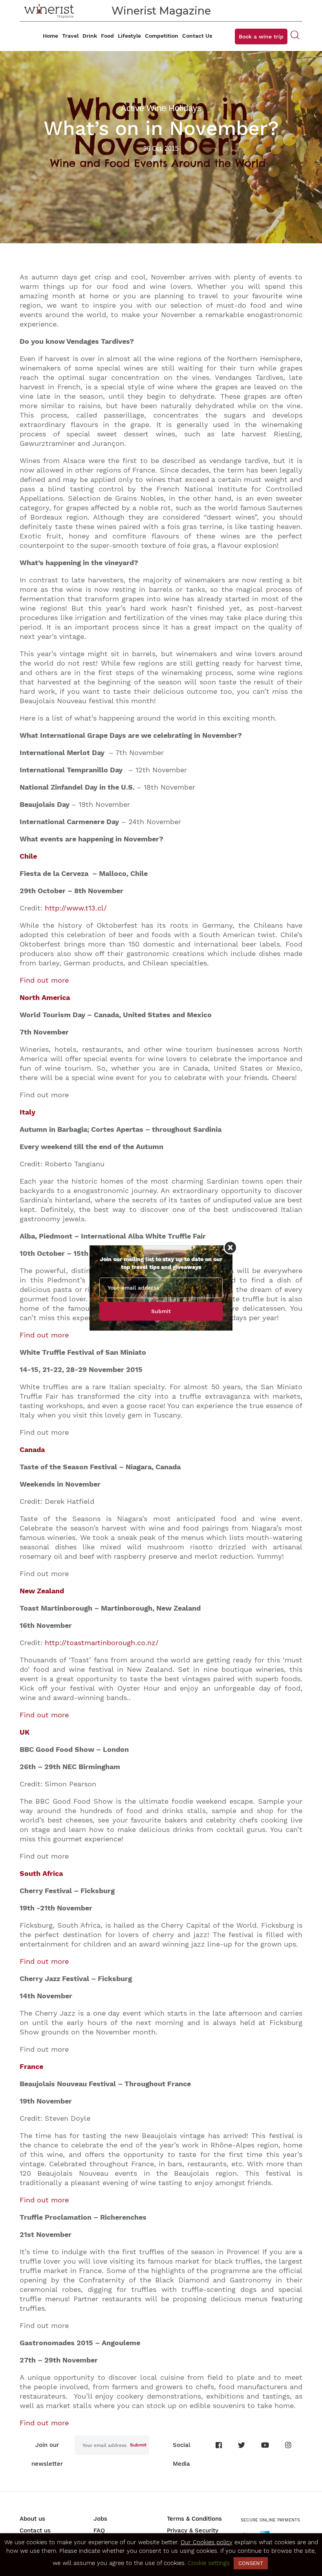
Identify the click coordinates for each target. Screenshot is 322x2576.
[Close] (230, 1247)
